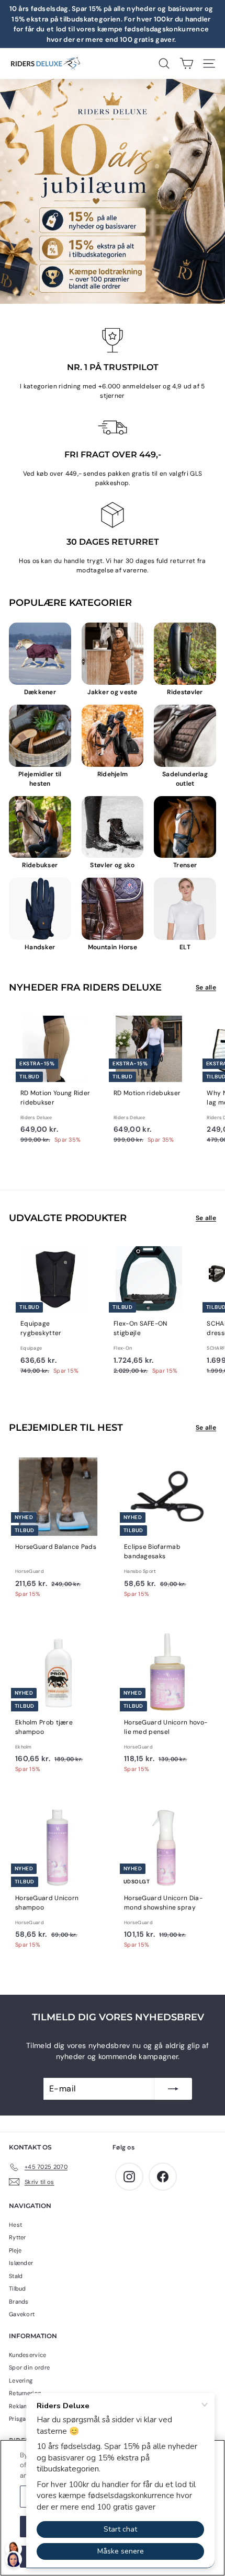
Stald (16, 2276)
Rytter (18, 2237)
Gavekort (22, 2314)
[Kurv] (187, 64)
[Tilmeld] (173, 2089)
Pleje (15, 2250)
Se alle (206, 987)
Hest (15, 2225)
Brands (19, 2302)
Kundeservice (28, 2355)
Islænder (21, 2263)
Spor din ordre (29, 2367)
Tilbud (18, 2288)
